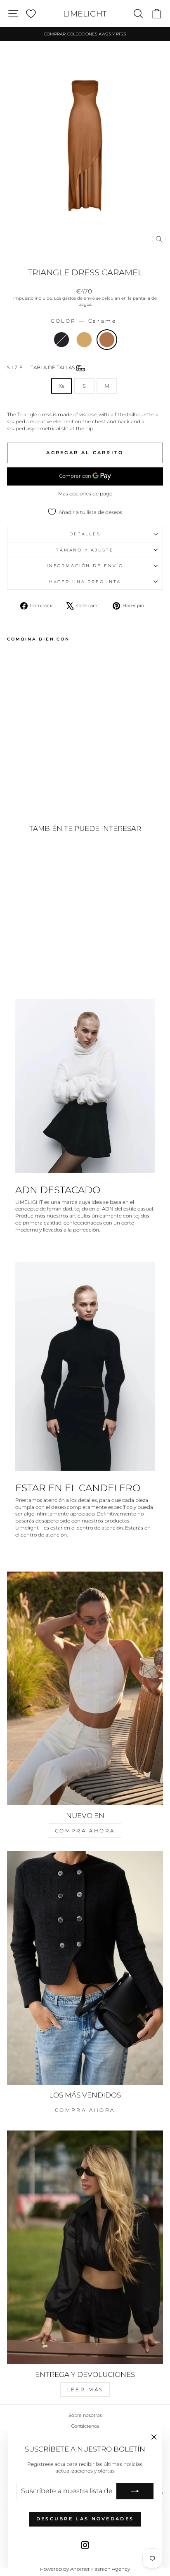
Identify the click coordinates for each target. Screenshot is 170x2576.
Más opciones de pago (85, 494)
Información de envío (85, 566)
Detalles (85, 534)
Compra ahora (85, 1831)
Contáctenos (85, 2426)
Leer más (85, 2389)
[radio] (61, 340)
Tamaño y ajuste (85, 550)
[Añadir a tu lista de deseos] (17, 660)
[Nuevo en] (85, 1688)
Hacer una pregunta (85, 582)
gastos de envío (79, 298)
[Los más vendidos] (85, 1968)
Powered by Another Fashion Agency (85, 2569)
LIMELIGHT (85, 14)
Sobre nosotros (85, 2415)
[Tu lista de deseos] (31, 14)
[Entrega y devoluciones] (85, 2247)
